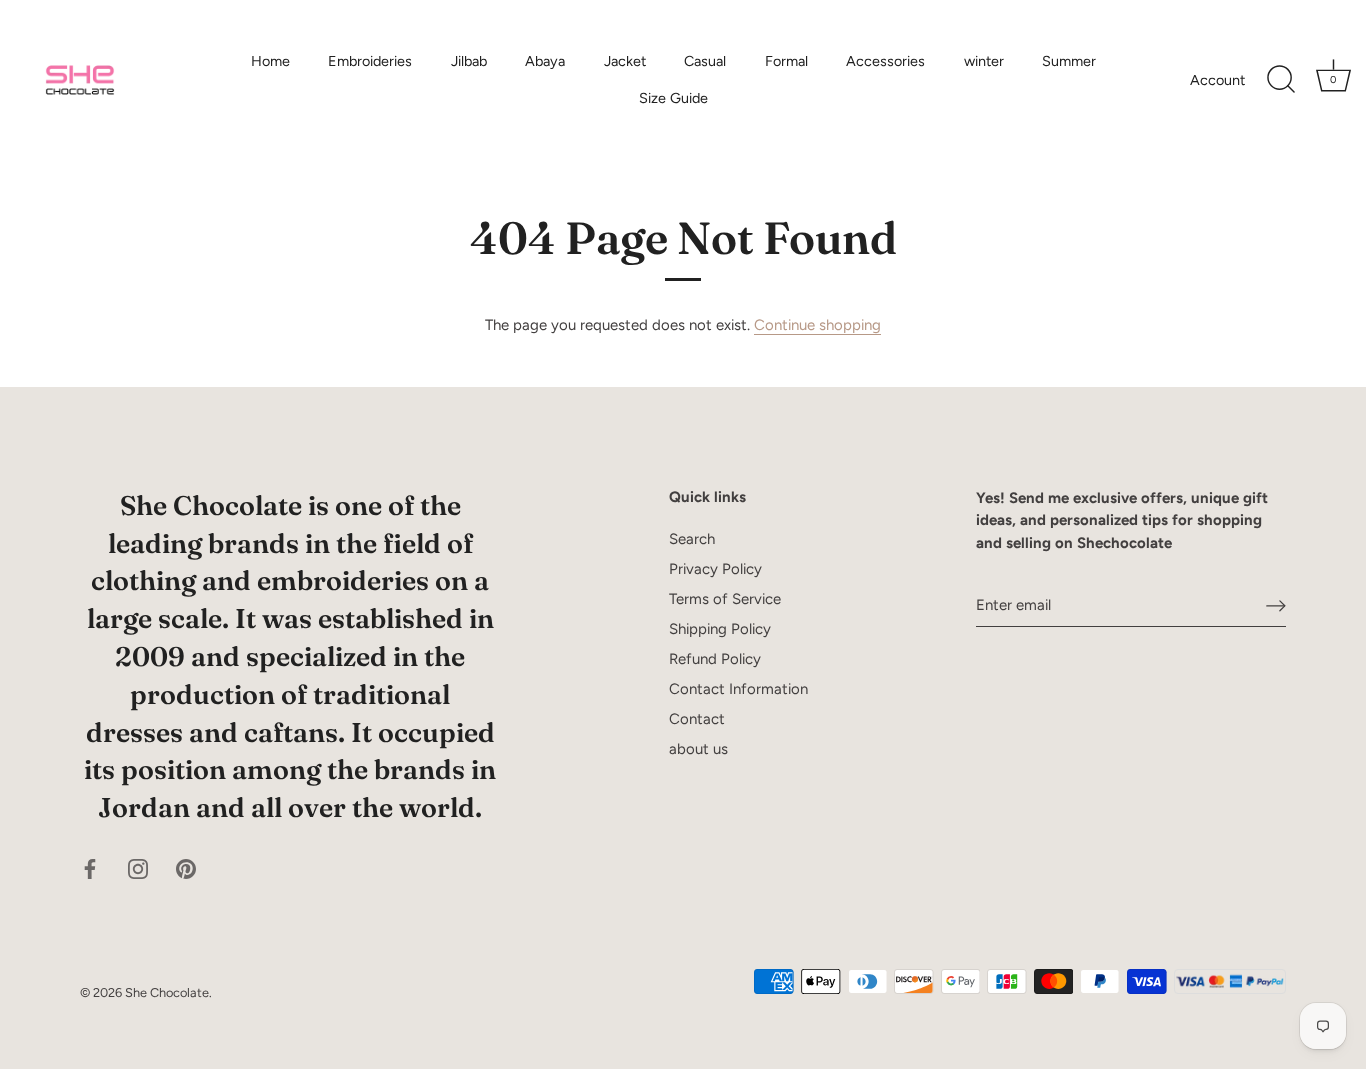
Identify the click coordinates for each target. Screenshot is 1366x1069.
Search (692, 539)
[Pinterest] (186, 868)
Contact (697, 719)
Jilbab (469, 61)
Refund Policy (715, 659)
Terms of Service (725, 599)
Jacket (625, 61)
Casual (705, 61)
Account (1217, 80)
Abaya (545, 61)
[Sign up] (1276, 606)
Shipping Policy (720, 629)
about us (698, 749)
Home (270, 61)
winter (984, 61)
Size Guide (673, 98)
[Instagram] (138, 868)
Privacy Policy (715, 569)
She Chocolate (167, 992)
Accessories (885, 61)
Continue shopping (817, 325)
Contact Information (738, 689)
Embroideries (370, 61)
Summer (1069, 61)
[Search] (1281, 80)
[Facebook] (90, 868)
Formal (786, 61)
